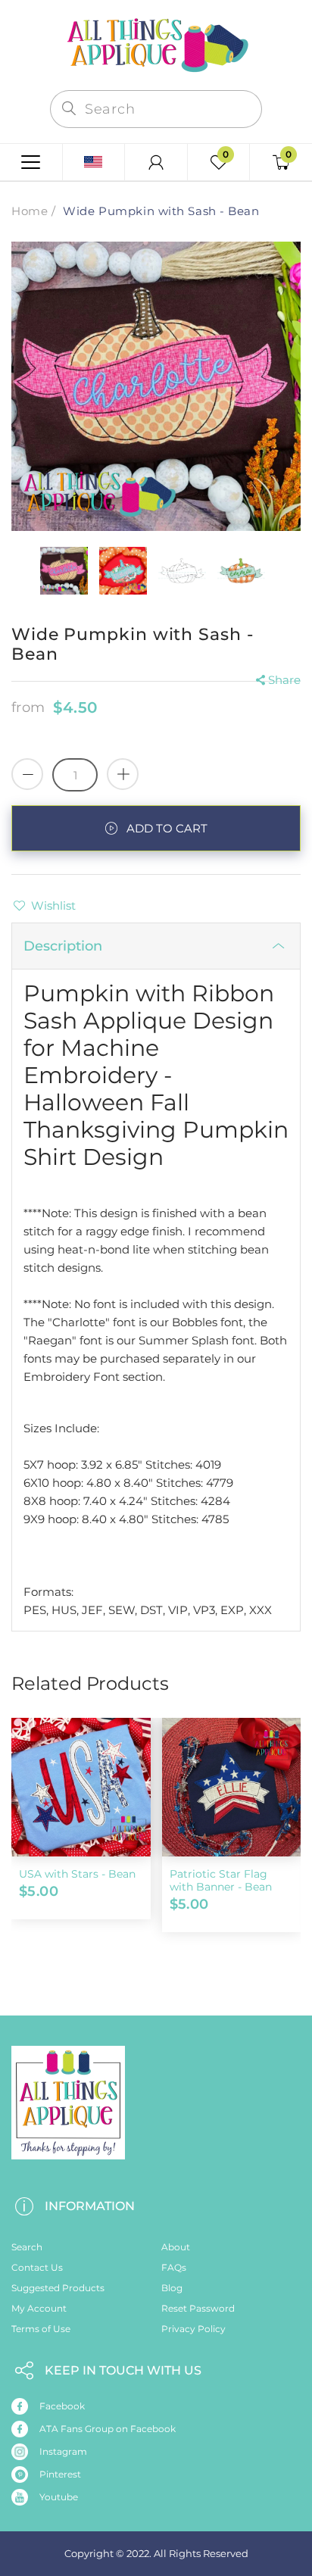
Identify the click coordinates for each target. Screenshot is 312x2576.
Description (63, 946)
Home (30, 211)
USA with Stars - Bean (77, 1874)
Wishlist (53, 906)
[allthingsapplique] (156, 44)
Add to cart (167, 828)
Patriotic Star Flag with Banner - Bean (221, 1880)
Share (284, 680)
